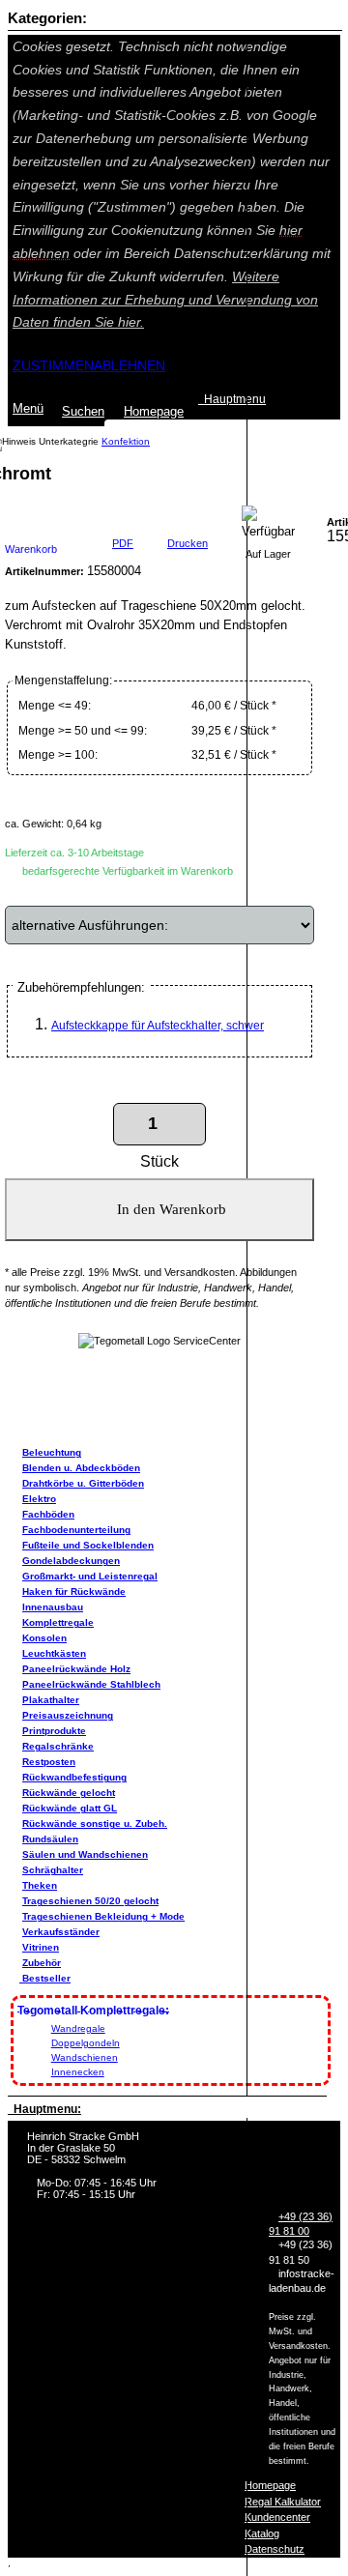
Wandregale (78, 2028)
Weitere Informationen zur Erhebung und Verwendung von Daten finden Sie (165, 300)
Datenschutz (275, 2549)
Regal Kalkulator (283, 2502)
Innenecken (78, 2072)
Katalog (262, 2533)
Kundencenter (277, 2517)
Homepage (270, 2485)
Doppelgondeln (86, 2043)
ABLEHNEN (130, 365)
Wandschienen (85, 2057)
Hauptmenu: (44, 2109)
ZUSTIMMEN (53, 365)
